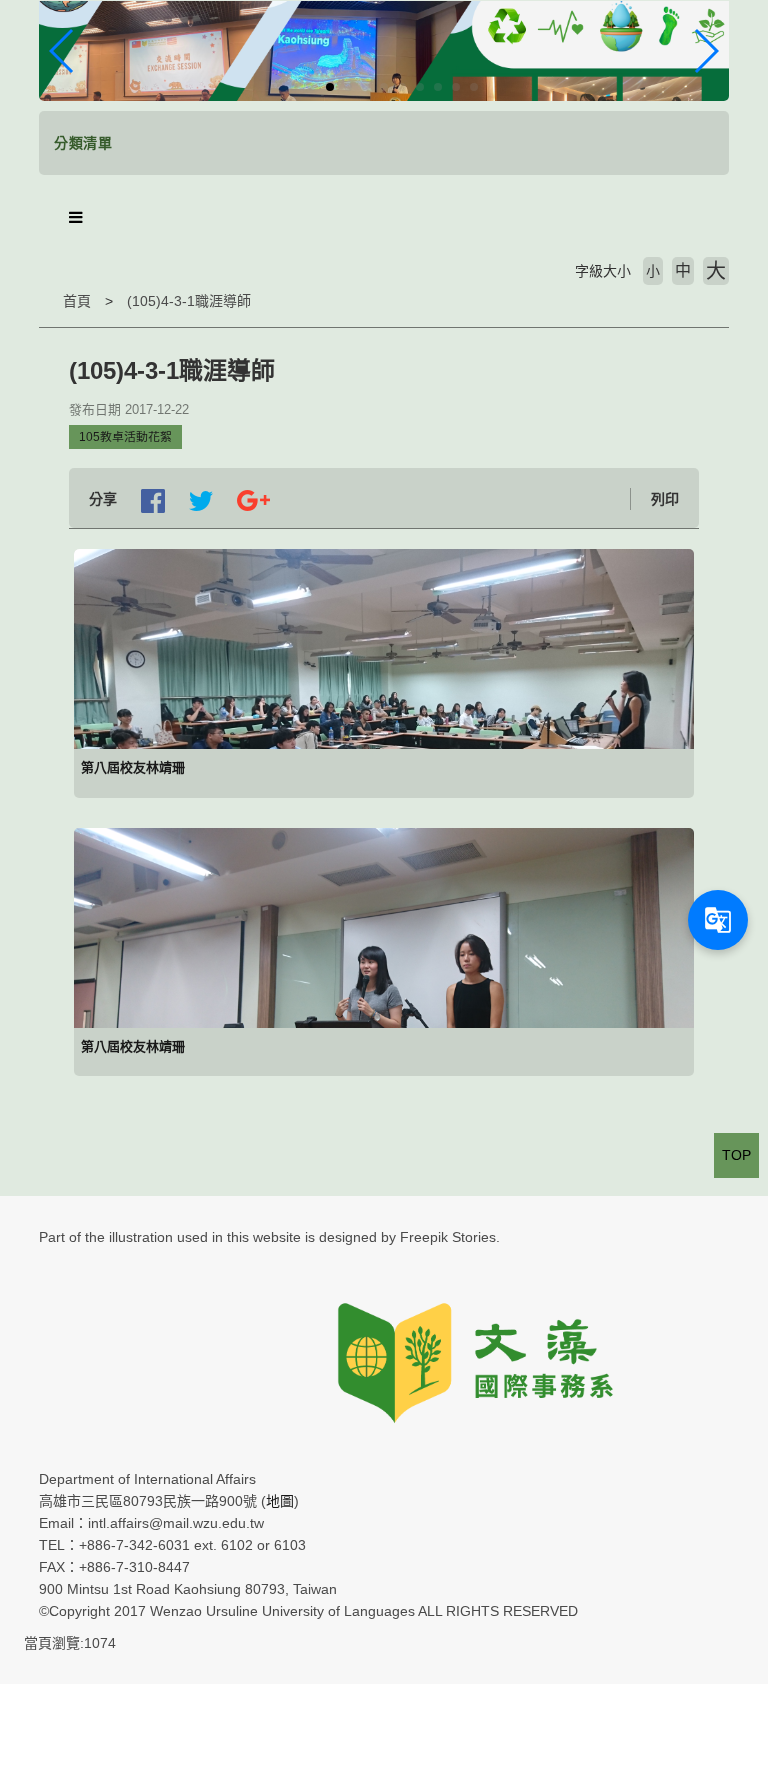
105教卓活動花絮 (125, 437)
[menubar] (76, 218)
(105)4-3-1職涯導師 (189, 301)
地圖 (280, 1501)
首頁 (77, 301)
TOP (736, 1155)
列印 (665, 499)
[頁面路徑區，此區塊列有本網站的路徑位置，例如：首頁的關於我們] (44, 301)
